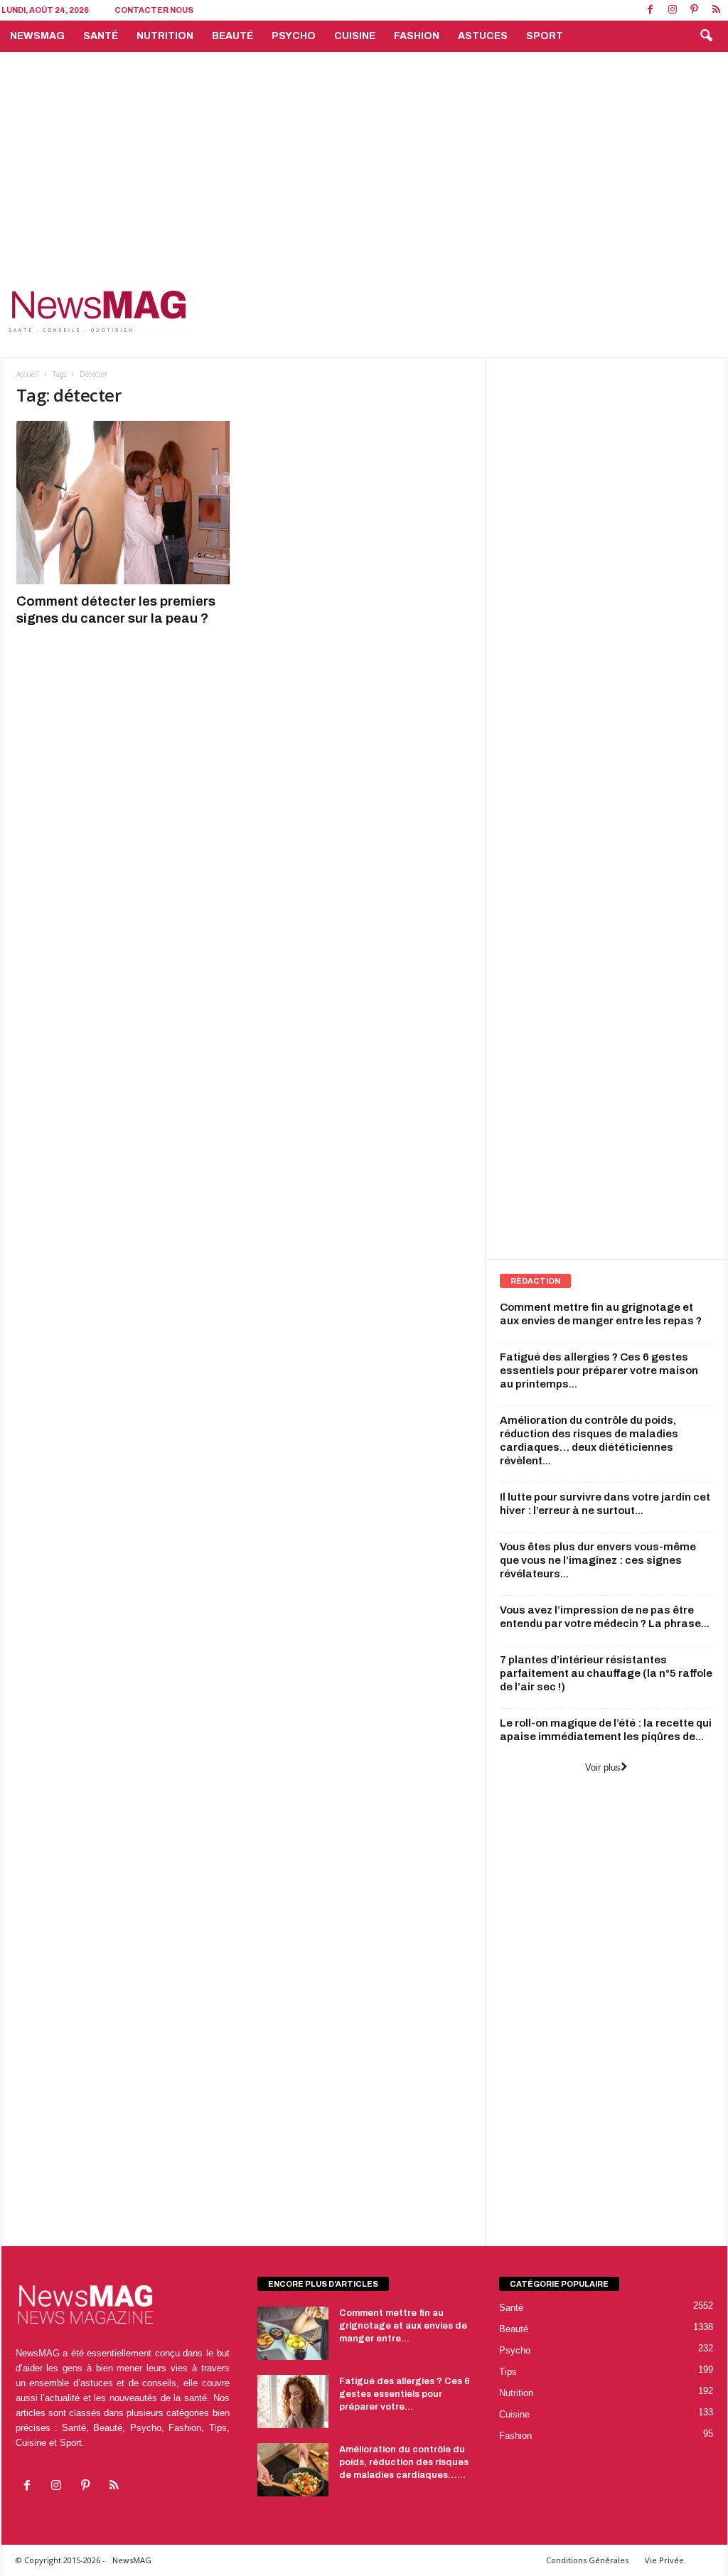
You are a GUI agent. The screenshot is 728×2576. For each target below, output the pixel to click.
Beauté (232, 36)
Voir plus (603, 1767)
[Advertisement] (364, 159)
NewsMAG (37, 36)
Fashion (417, 36)
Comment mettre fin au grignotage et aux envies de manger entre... (403, 2326)
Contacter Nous (154, 10)
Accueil (28, 374)
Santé (101, 36)
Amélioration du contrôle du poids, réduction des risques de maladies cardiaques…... (404, 2462)
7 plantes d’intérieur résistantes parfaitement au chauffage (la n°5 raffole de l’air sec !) (606, 1673)
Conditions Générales (587, 2560)
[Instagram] (673, 10)
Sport (545, 36)
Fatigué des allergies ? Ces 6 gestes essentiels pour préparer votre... (405, 2394)
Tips (508, 2372)
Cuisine (355, 36)
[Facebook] (651, 10)
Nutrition (165, 36)
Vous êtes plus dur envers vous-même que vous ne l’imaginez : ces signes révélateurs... (598, 1560)
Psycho (294, 36)
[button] (706, 36)
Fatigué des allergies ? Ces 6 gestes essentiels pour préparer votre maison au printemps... (599, 1370)
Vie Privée (664, 2560)
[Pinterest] (695, 10)
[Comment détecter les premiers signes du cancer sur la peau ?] (123, 503)
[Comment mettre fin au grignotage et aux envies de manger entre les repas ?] (293, 2333)
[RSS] (717, 10)
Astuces (483, 36)
